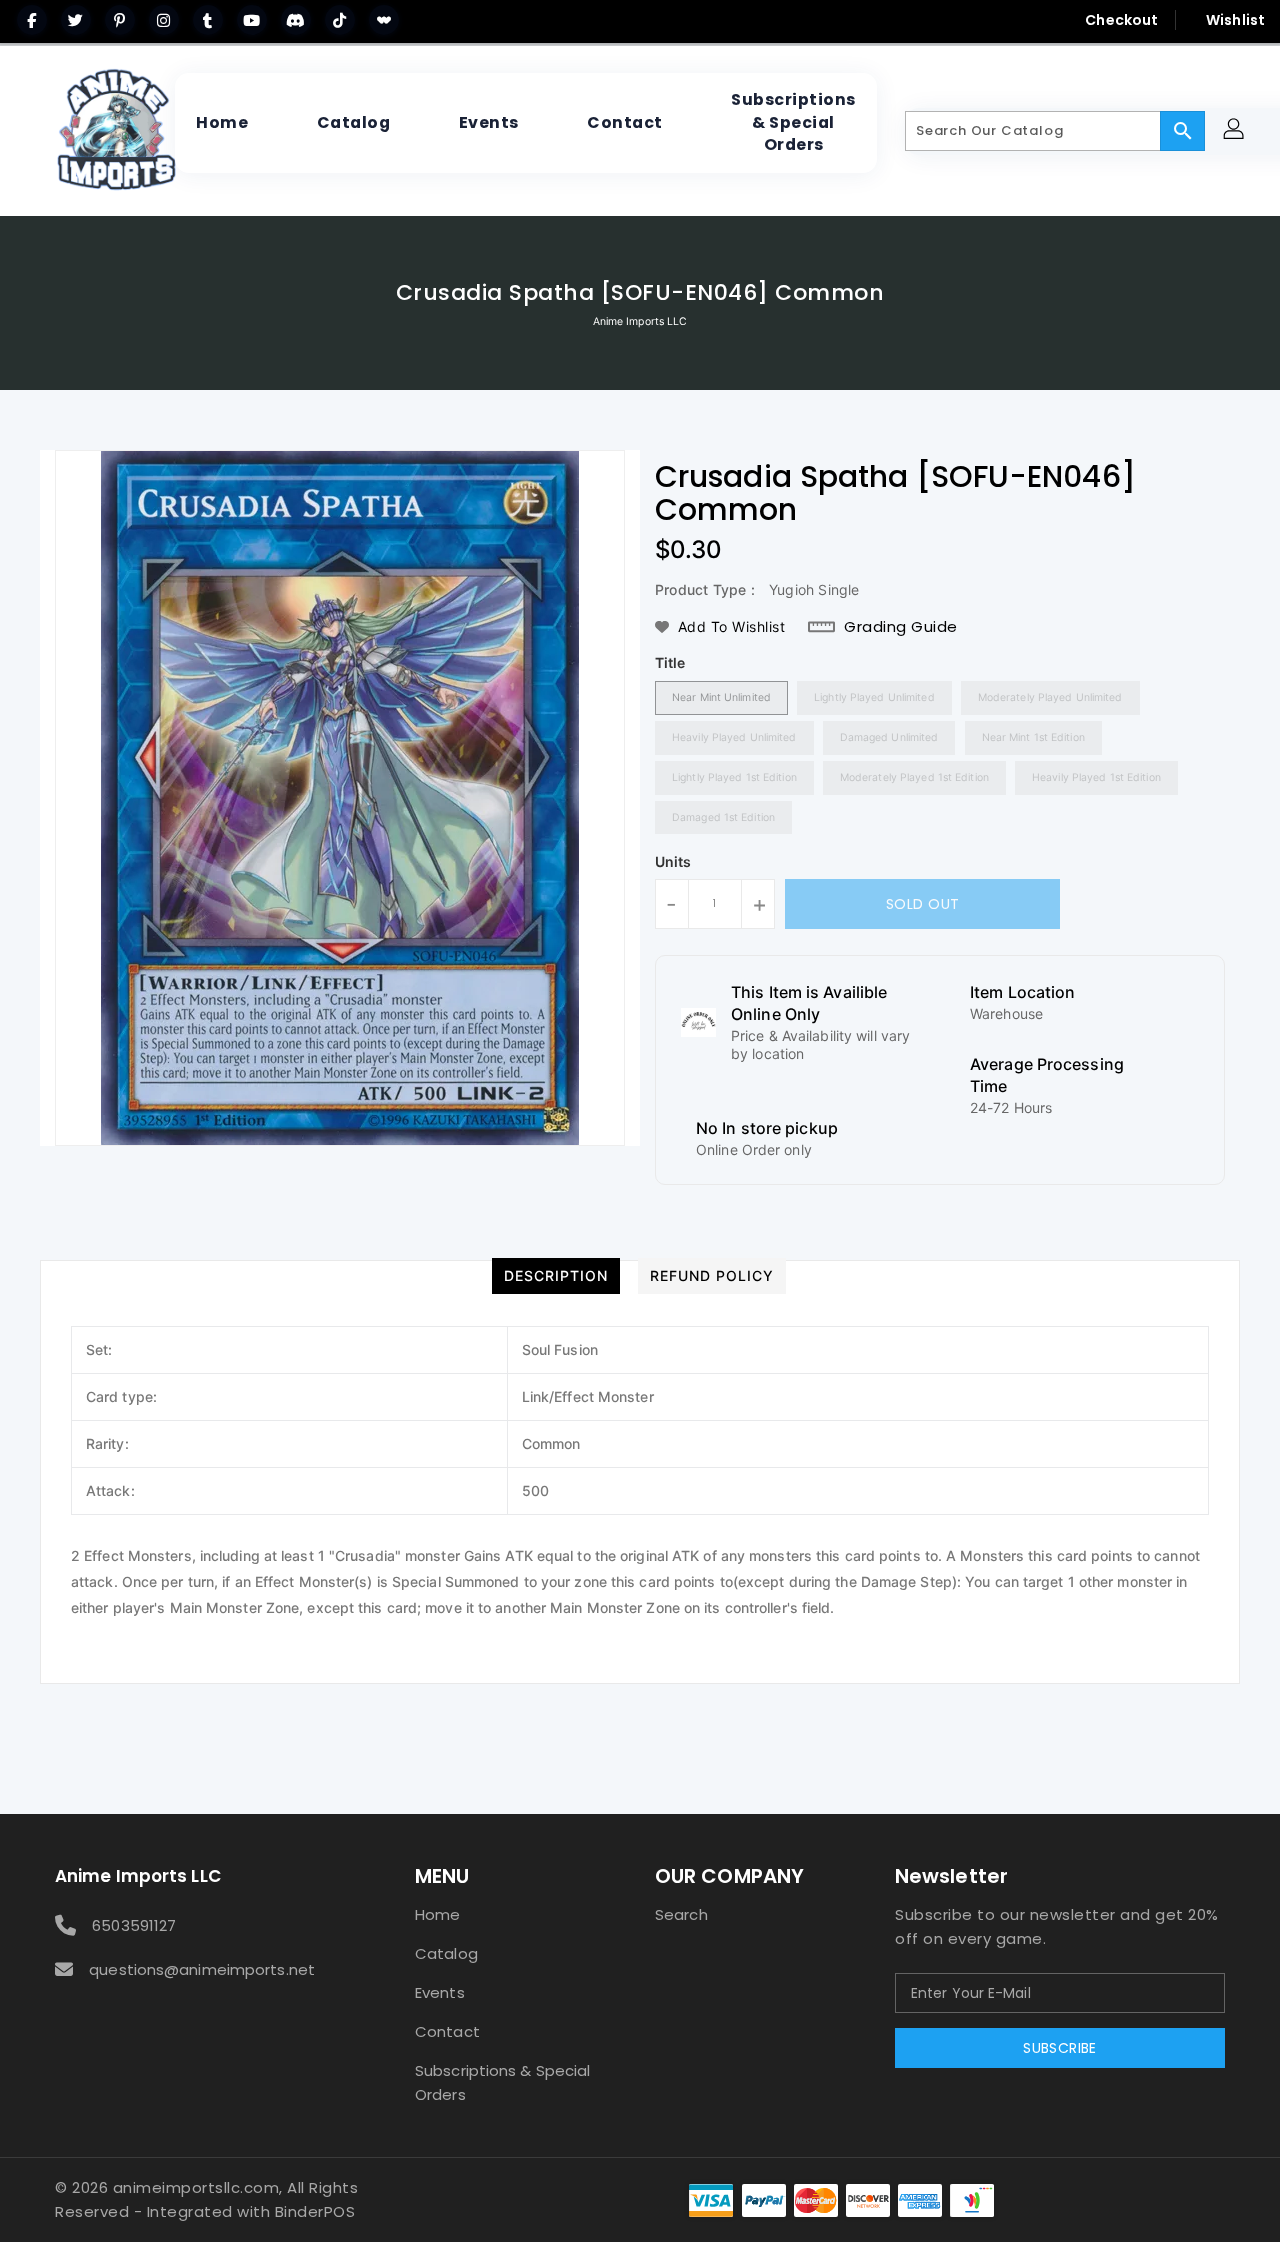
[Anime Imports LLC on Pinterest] (120, 20)
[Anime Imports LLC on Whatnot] (384, 20)
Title (670, 662)
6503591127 (134, 1925)
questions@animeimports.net (202, 1969)
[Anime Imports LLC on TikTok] (340, 20)
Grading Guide (901, 627)
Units (673, 862)
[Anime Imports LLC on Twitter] (76, 20)
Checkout (1121, 20)
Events (440, 1992)
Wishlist (1235, 20)
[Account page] (1236, 131)
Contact (447, 2031)
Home (437, 1914)
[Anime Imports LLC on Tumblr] (208, 20)
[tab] (556, 1276)
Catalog (446, 1953)
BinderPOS (315, 2211)
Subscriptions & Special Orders (502, 2082)
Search (681, 1914)
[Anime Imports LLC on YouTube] (252, 20)
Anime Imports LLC (640, 321)
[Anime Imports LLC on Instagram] (164, 20)
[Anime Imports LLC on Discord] (296, 20)
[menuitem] (222, 123)
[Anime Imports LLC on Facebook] (32, 20)
